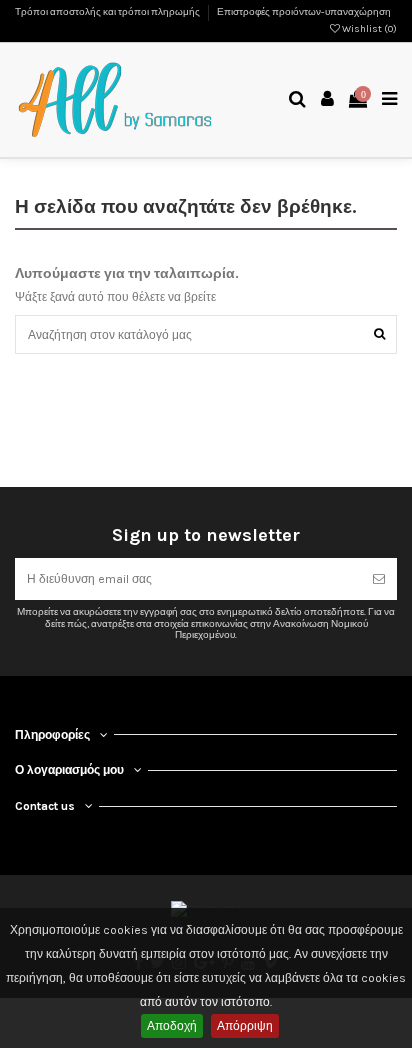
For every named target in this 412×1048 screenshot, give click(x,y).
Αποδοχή (172, 1026)
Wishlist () (368, 29)
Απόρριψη (245, 1026)
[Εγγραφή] (379, 579)
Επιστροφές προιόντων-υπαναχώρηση (304, 12)
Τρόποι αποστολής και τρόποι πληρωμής (108, 12)
